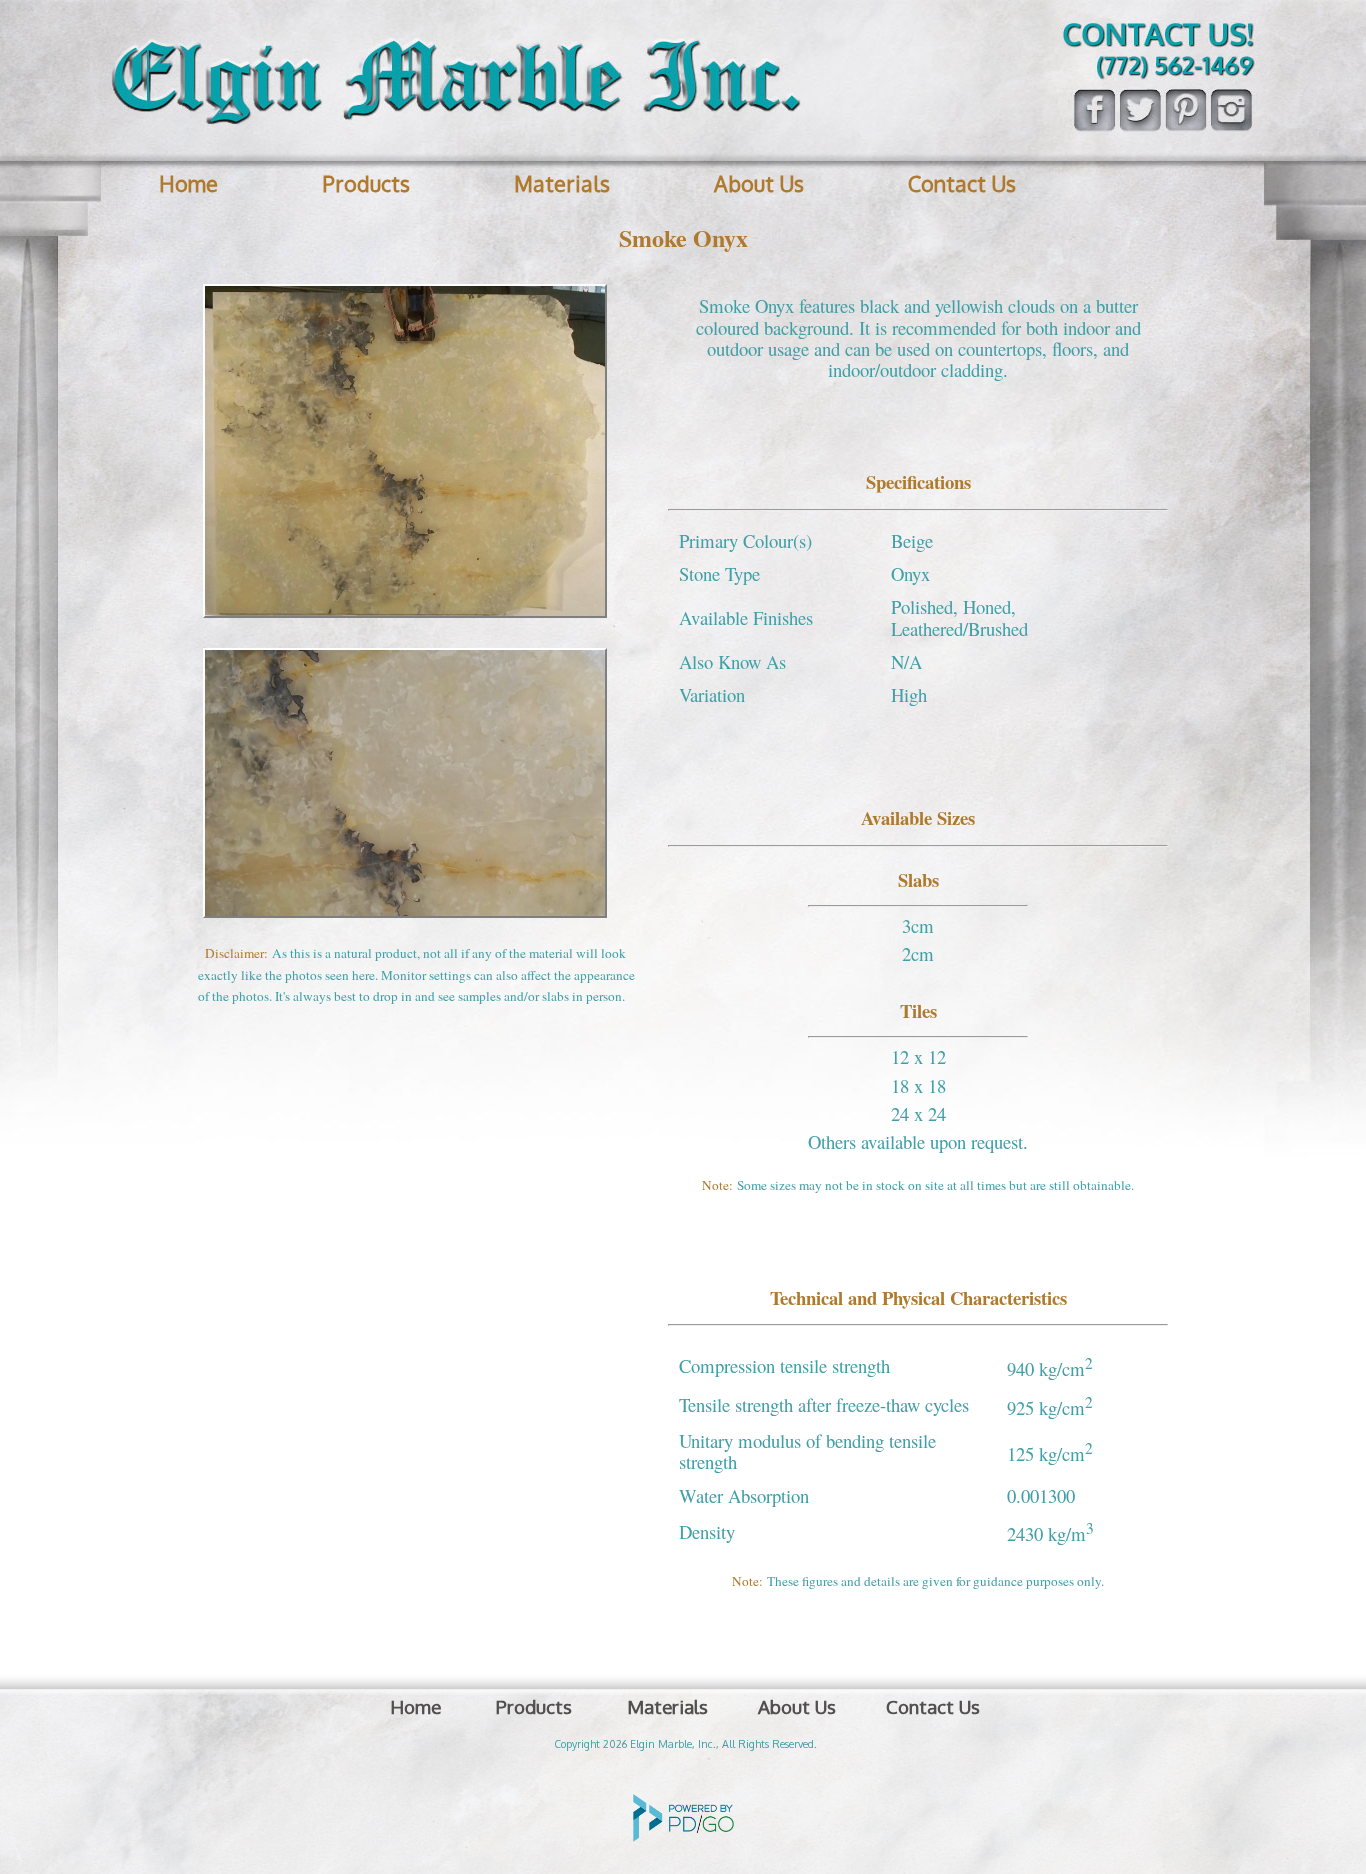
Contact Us (962, 183)
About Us (759, 183)
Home (188, 183)
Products (366, 183)
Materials (562, 183)
